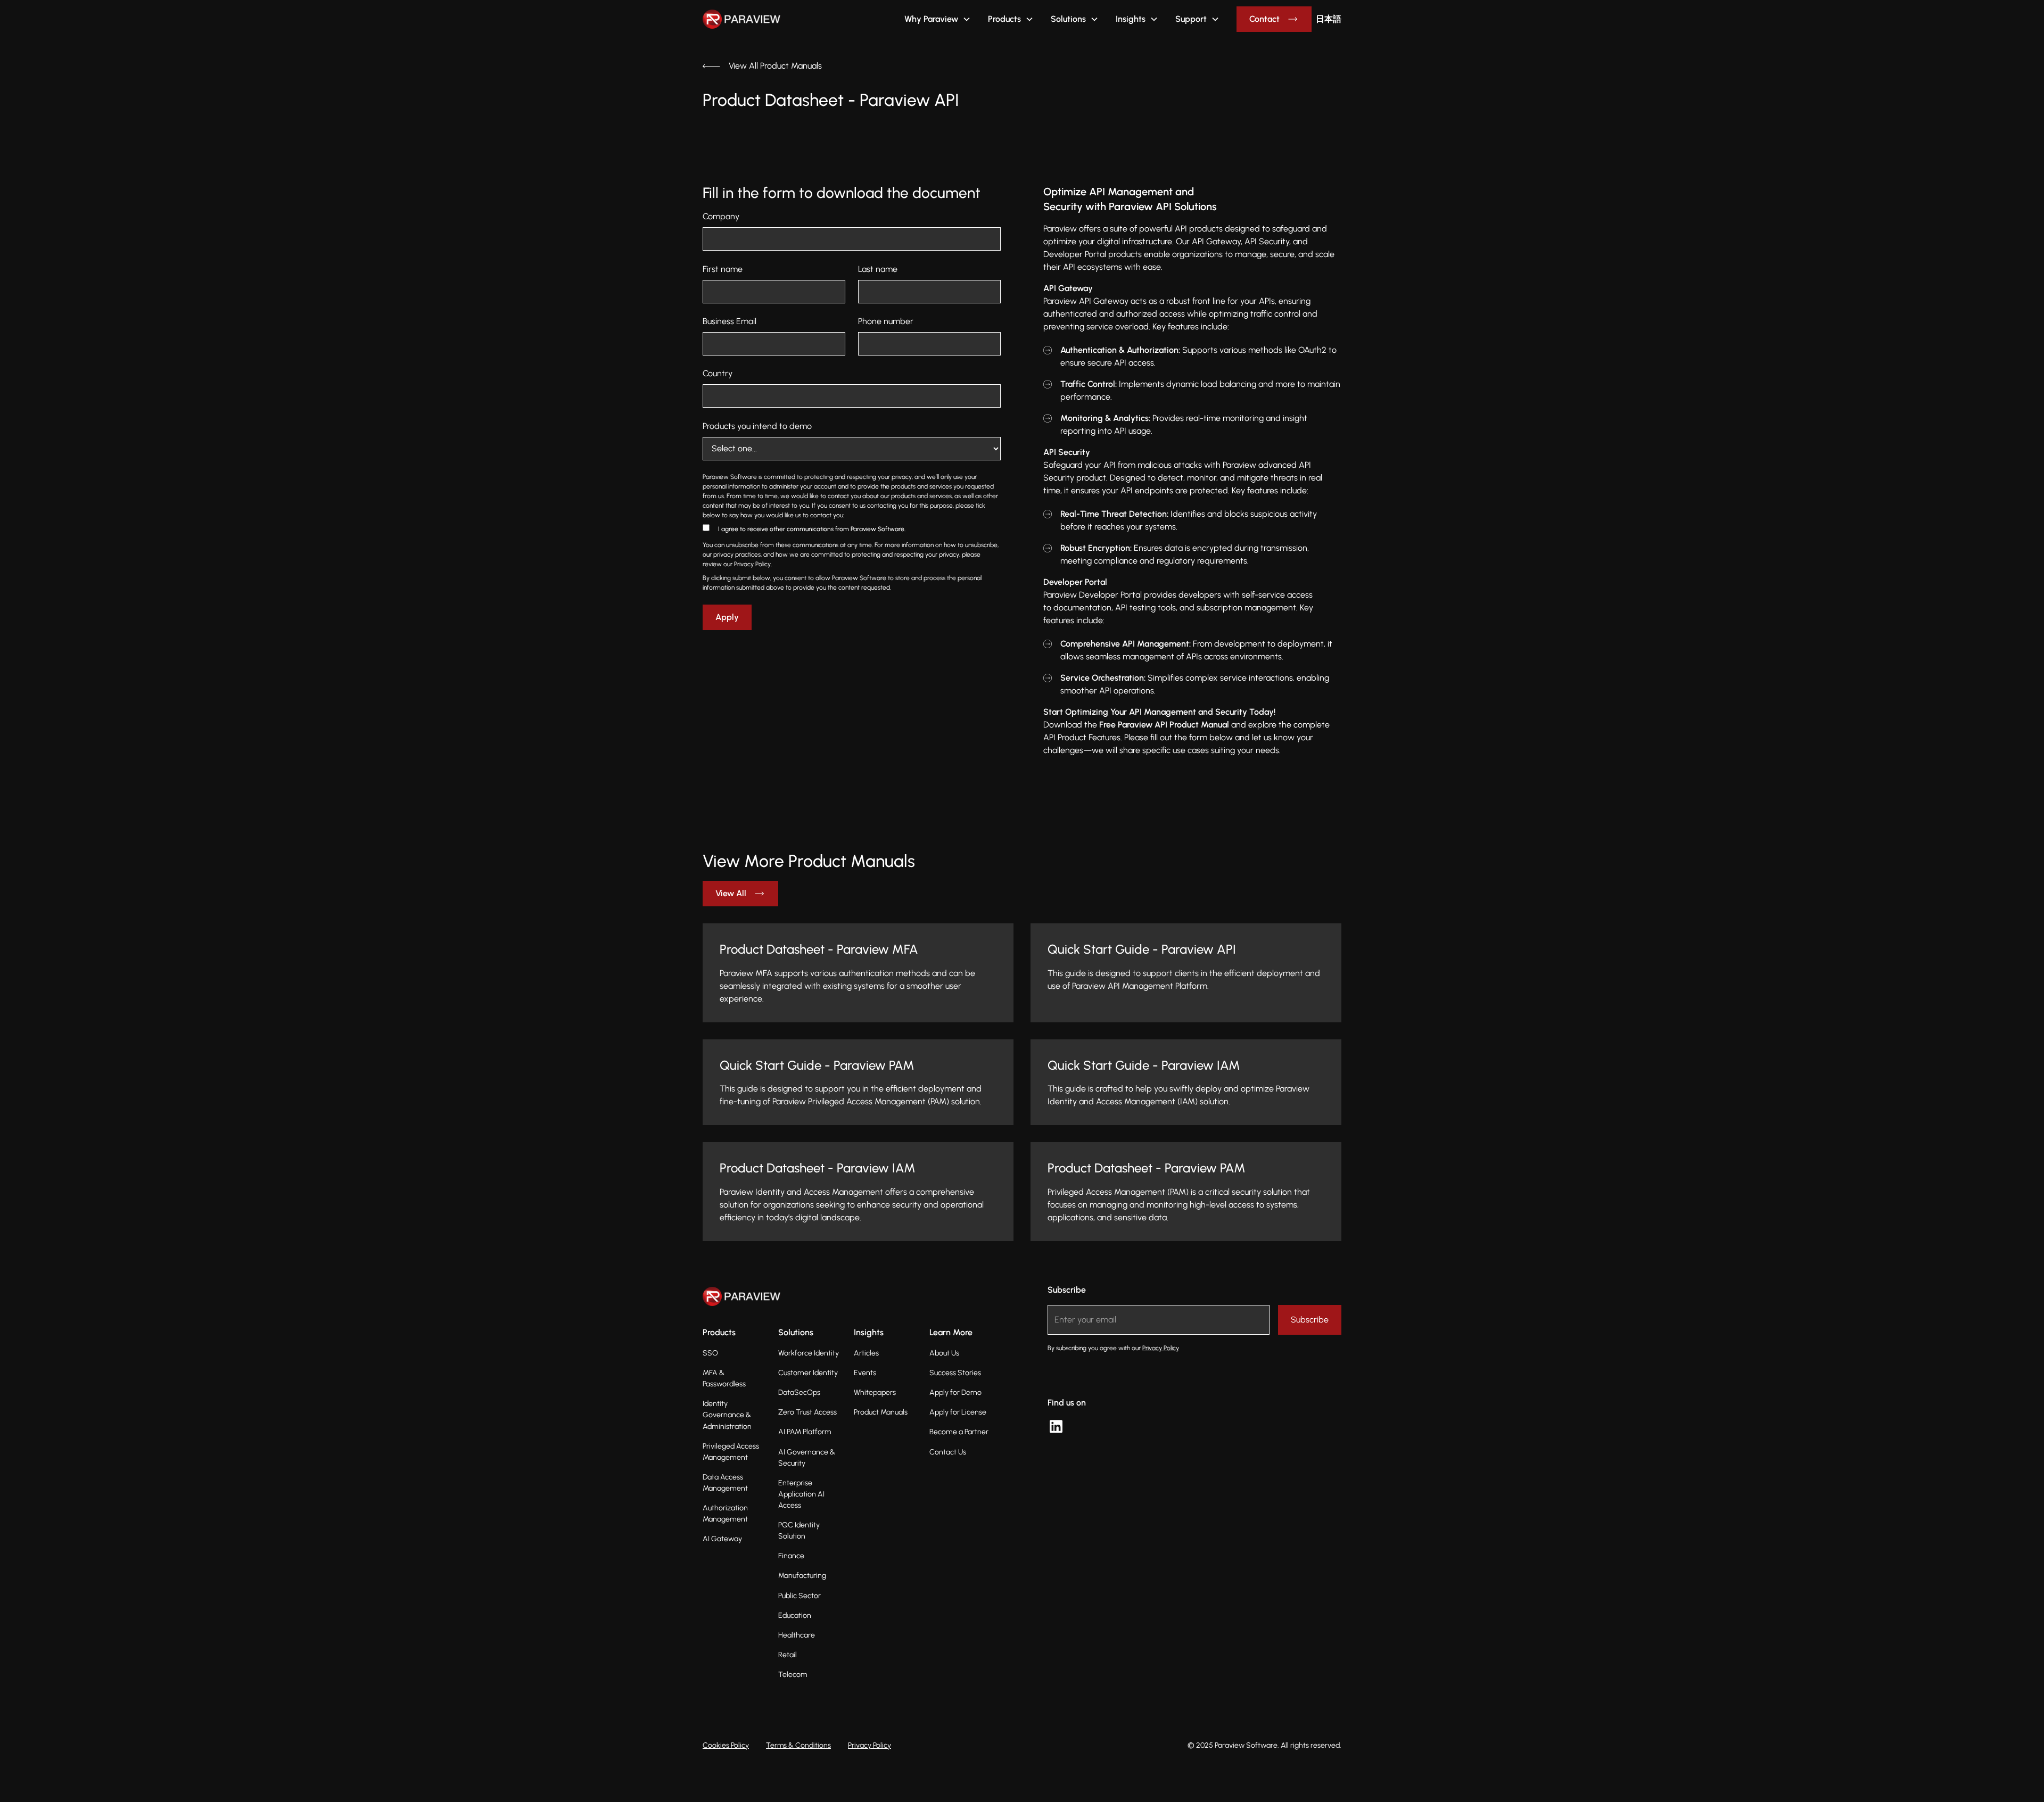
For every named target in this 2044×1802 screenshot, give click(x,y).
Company (721, 216)
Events (865, 1373)
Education (795, 1615)
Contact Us (948, 1452)
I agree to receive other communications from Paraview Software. (812, 529)
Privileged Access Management (731, 1452)
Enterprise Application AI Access (801, 1494)
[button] (938, 19)
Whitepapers (875, 1392)
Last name (878, 269)
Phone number (886, 321)
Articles (866, 1353)
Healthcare (797, 1635)
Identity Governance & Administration (727, 1415)
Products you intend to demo (757, 426)
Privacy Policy (869, 1745)
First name (723, 269)
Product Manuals (881, 1412)
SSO (710, 1353)
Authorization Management (725, 1514)
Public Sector (800, 1596)
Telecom (793, 1675)
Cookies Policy (726, 1745)
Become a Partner (959, 1432)
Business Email (730, 321)
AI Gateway (722, 1539)
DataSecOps (799, 1392)
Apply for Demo (955, 1392)
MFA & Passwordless (724, 1378)
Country (718, 373)
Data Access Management (725, 1483)
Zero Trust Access (807, 1412)
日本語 (1329, 19)
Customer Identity (808, 1373)
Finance (791, 1556)
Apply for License (958, 1412)
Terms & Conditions (798, 1745)
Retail (788, 1655)
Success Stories (955, 1373)
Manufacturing (802, 1576)
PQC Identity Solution (799, 1531)
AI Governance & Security (807, 1458)
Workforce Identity (809, 1353)
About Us (944, 1353)
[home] (728, 19)
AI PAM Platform (805, 1432)
